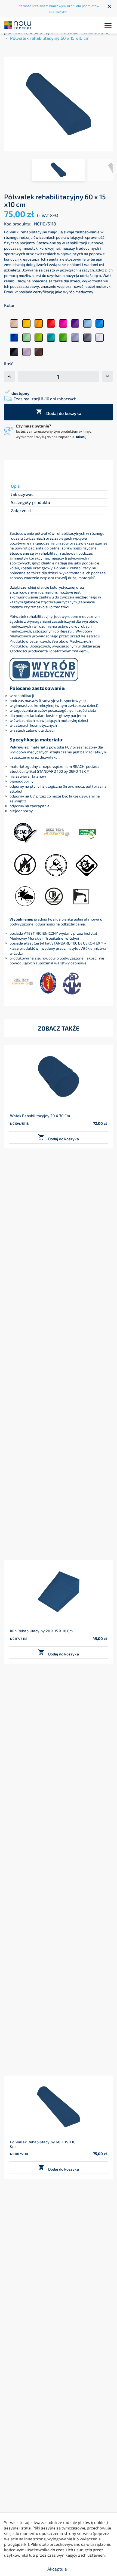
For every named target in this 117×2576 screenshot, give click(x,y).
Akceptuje (57, 2569)
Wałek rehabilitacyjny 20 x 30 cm (40, 1116)
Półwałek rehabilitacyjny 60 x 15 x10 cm (43, 2144)
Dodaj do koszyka (59, 412)
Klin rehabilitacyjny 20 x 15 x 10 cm (41, 1631)
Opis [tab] (15, 486)
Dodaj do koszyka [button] (59, 1137)
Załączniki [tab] (21, 510)
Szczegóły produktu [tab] (30, 502)
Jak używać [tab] (22, 494)
